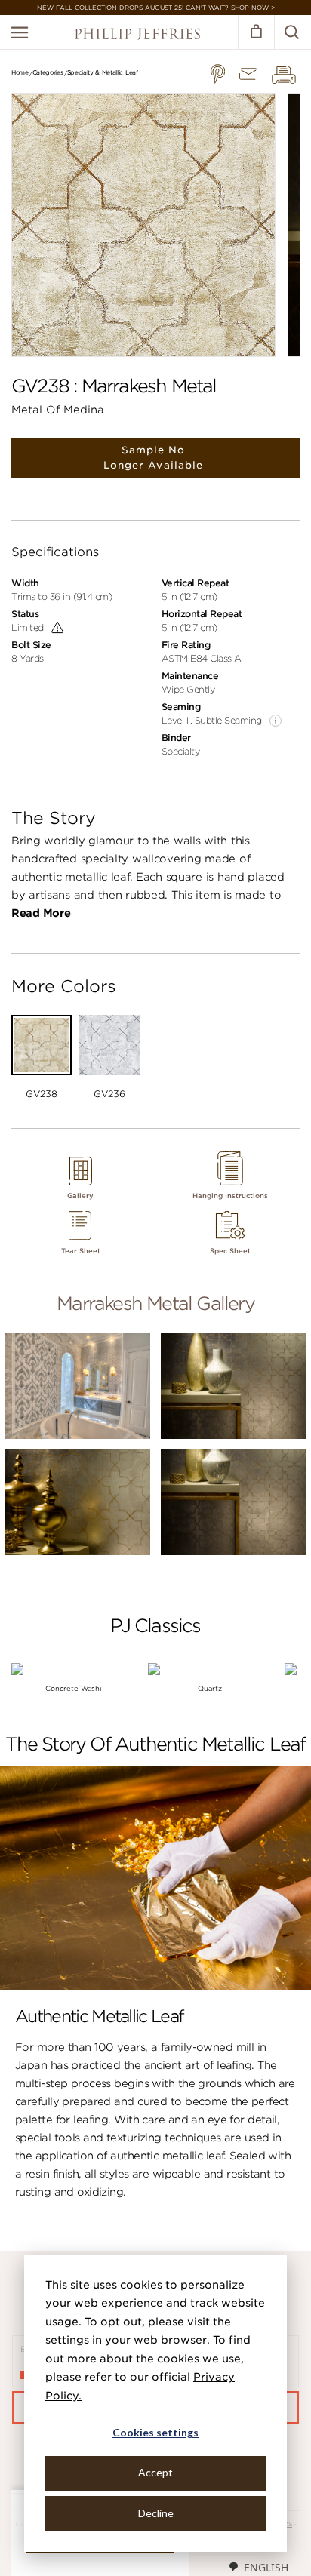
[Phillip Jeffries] (137, 36)
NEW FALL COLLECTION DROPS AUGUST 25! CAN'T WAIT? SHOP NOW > (156, 8)
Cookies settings (155, 2432)
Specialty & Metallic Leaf (103, 72)
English (266, 2567)
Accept (155, 2472)
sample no (153, 458)
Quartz (210, 1688)
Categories (48, 72)
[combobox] (258, 2567)
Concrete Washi (74, 1688)
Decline (156, 2513)
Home (20, 72)
